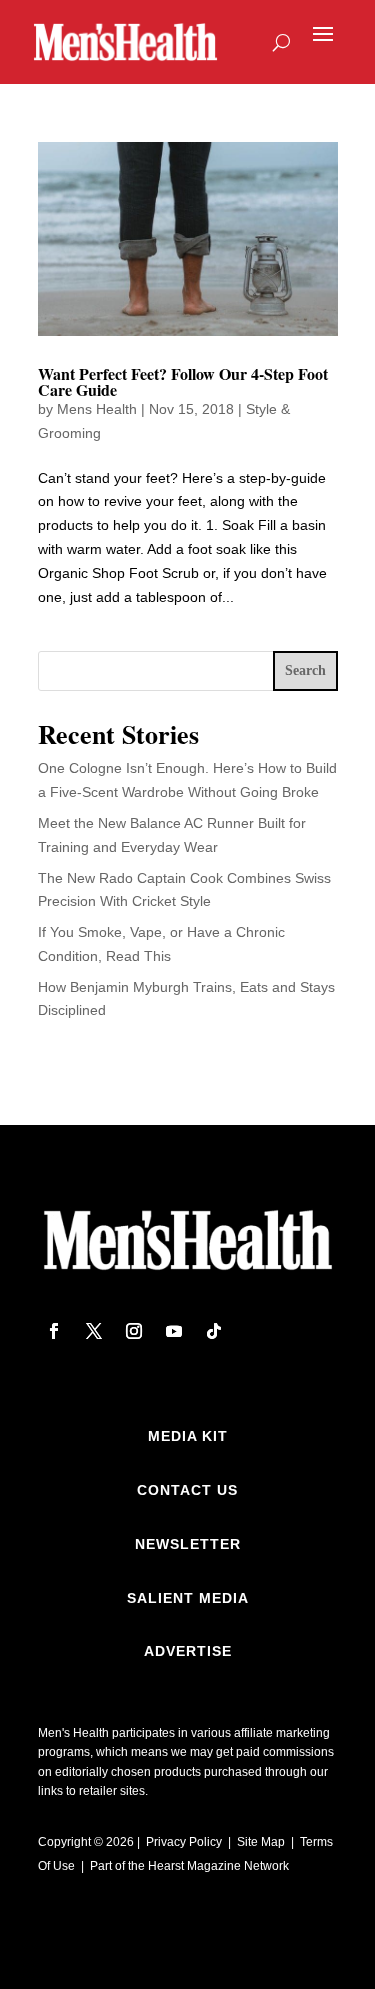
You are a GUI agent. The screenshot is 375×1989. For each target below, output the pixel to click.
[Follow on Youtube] (174, 1331)
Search (305, 670)
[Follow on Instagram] (134, 1331)
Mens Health (97, 409)
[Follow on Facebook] (54, 1331)
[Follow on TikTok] (214, 1331)
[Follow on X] (94, 1331)
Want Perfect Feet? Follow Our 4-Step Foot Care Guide (183, 381)
